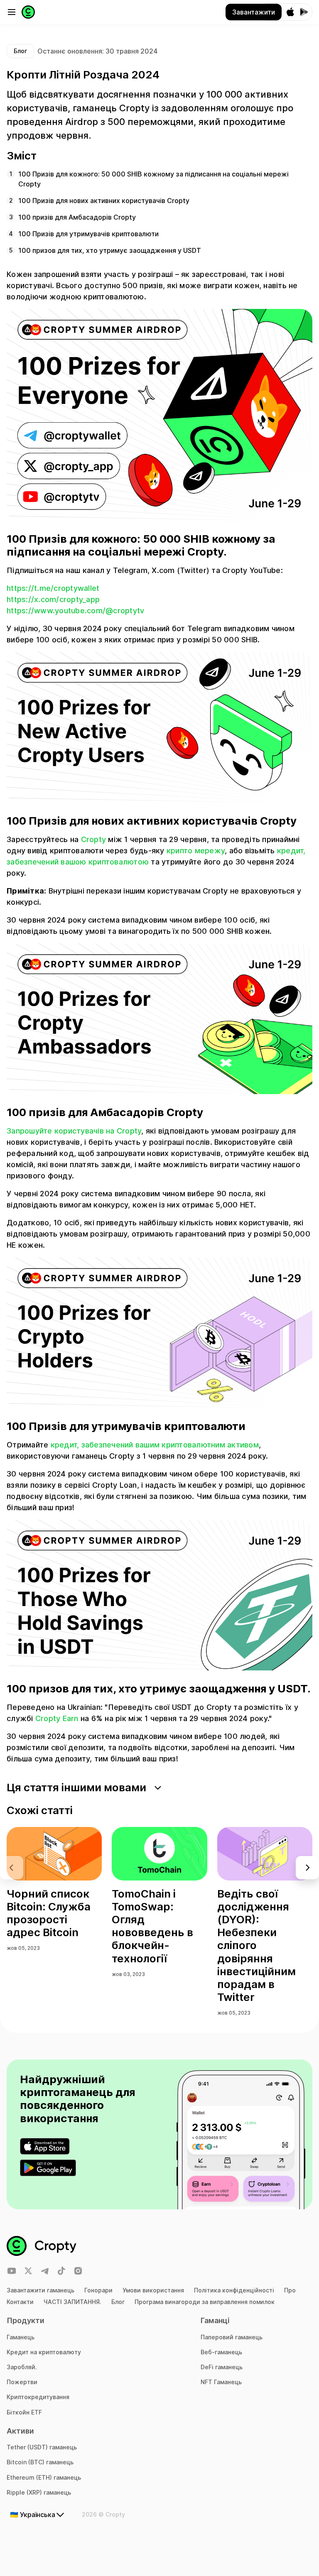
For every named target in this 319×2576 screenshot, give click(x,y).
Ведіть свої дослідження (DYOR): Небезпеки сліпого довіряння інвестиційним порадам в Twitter (256, 1945)
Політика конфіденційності (234, 2290)
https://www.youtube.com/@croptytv (75, 611)
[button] (307, 1868)
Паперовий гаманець (232, 2337)
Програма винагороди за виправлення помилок (205, 2302)
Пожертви (22, 2382)
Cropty (94, 839)
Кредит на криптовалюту (44, 2352)
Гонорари (98, 2290)
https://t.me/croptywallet (53, 588)
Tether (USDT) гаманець (42, 2447)
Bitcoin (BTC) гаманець (40, 2462)
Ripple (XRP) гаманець (39, 2492)
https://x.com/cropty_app (53, 599)
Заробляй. (22, 2367)
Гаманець (21, 2337)
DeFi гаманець (222, 2367)
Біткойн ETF (24, 2412)
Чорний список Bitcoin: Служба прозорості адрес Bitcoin (49, 1913)
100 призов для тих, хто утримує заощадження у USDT (110, 250)
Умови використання (153, 2290)
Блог (118, 2302)
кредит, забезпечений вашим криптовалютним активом (155, 1445)
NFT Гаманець (221, 2382)
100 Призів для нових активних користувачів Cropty (104, 201)
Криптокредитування (38, 2397)
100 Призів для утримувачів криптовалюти (88, 234)
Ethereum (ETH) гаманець (44, 2477)
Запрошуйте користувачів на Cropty (74, 1131)
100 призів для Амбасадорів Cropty (77, 217)
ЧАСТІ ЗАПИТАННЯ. (72, 2302)
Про (290, 2290)
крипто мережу (196, 851)
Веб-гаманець (221, 2352)
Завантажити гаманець (40, 2290)
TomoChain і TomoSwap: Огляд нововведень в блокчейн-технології (152, 1926)
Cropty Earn (57, 1718)
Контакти (20, 2302)
